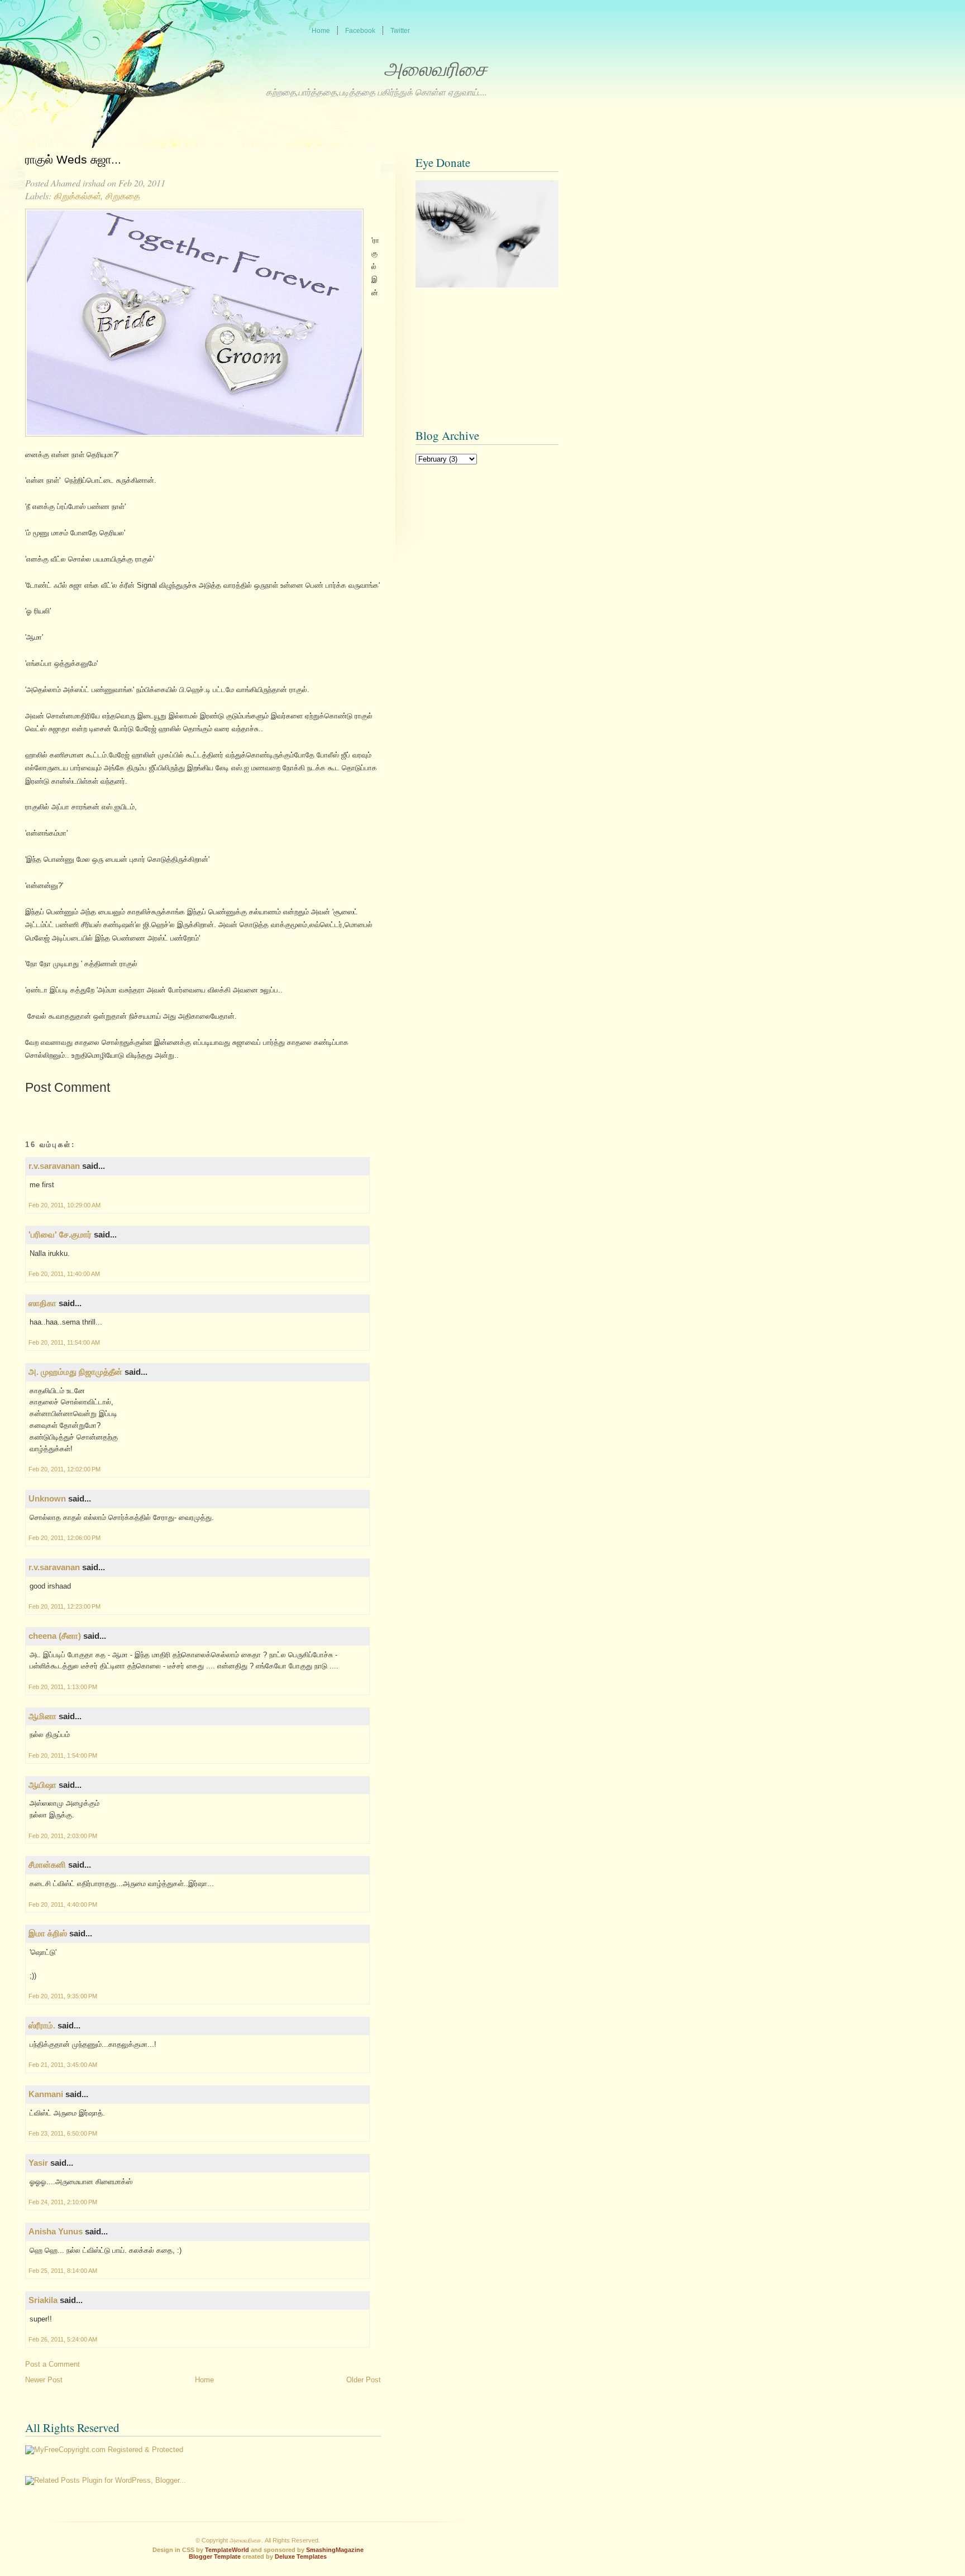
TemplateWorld (227, 2550)
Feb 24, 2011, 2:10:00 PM (63, 2202)
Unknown (47, 1498)
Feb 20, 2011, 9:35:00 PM (63, 1996)
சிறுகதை (122, 196)
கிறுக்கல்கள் (77, 196)
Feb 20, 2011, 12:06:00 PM (65, 1538)
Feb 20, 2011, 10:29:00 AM (65, 1205)
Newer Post (44, 2380)
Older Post (364, 2380)
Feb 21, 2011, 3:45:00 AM (63, 2065)
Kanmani (46, 2094)
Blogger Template (215, 2556)
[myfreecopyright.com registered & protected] (104, 2450)
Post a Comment (52, 2364)
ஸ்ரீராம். (42, 2025)
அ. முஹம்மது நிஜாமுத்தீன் (75, 1372)
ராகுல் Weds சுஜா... (73, 160)
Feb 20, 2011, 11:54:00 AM (64, 1342)
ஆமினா (42, 1716)
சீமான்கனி (47, 1865)
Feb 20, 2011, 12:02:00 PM (65, 1469)
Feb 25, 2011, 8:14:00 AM (63, 2271)
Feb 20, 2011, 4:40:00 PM (63, 1905)
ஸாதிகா (42, 1303)
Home (204, 2380)
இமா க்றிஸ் (48, 1933)
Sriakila (43, 2300)
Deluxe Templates (301, 2556)
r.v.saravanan (54, 1166)
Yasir (38, 2163)
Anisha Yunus (56, 2231)
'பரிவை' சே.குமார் (60, 1234)
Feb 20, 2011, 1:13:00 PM (63, 1687)
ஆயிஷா (44, 1785)
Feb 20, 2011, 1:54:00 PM (63, 1755)
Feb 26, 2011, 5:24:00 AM (63, 2339)
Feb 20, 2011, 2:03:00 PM (63, 1836)
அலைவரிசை (435, 69)
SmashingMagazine (335, 2550)
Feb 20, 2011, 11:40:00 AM (64, 1274)
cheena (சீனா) (55, 1636)
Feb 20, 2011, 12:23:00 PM (65, 1606)
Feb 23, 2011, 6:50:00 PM (63, 2133)
